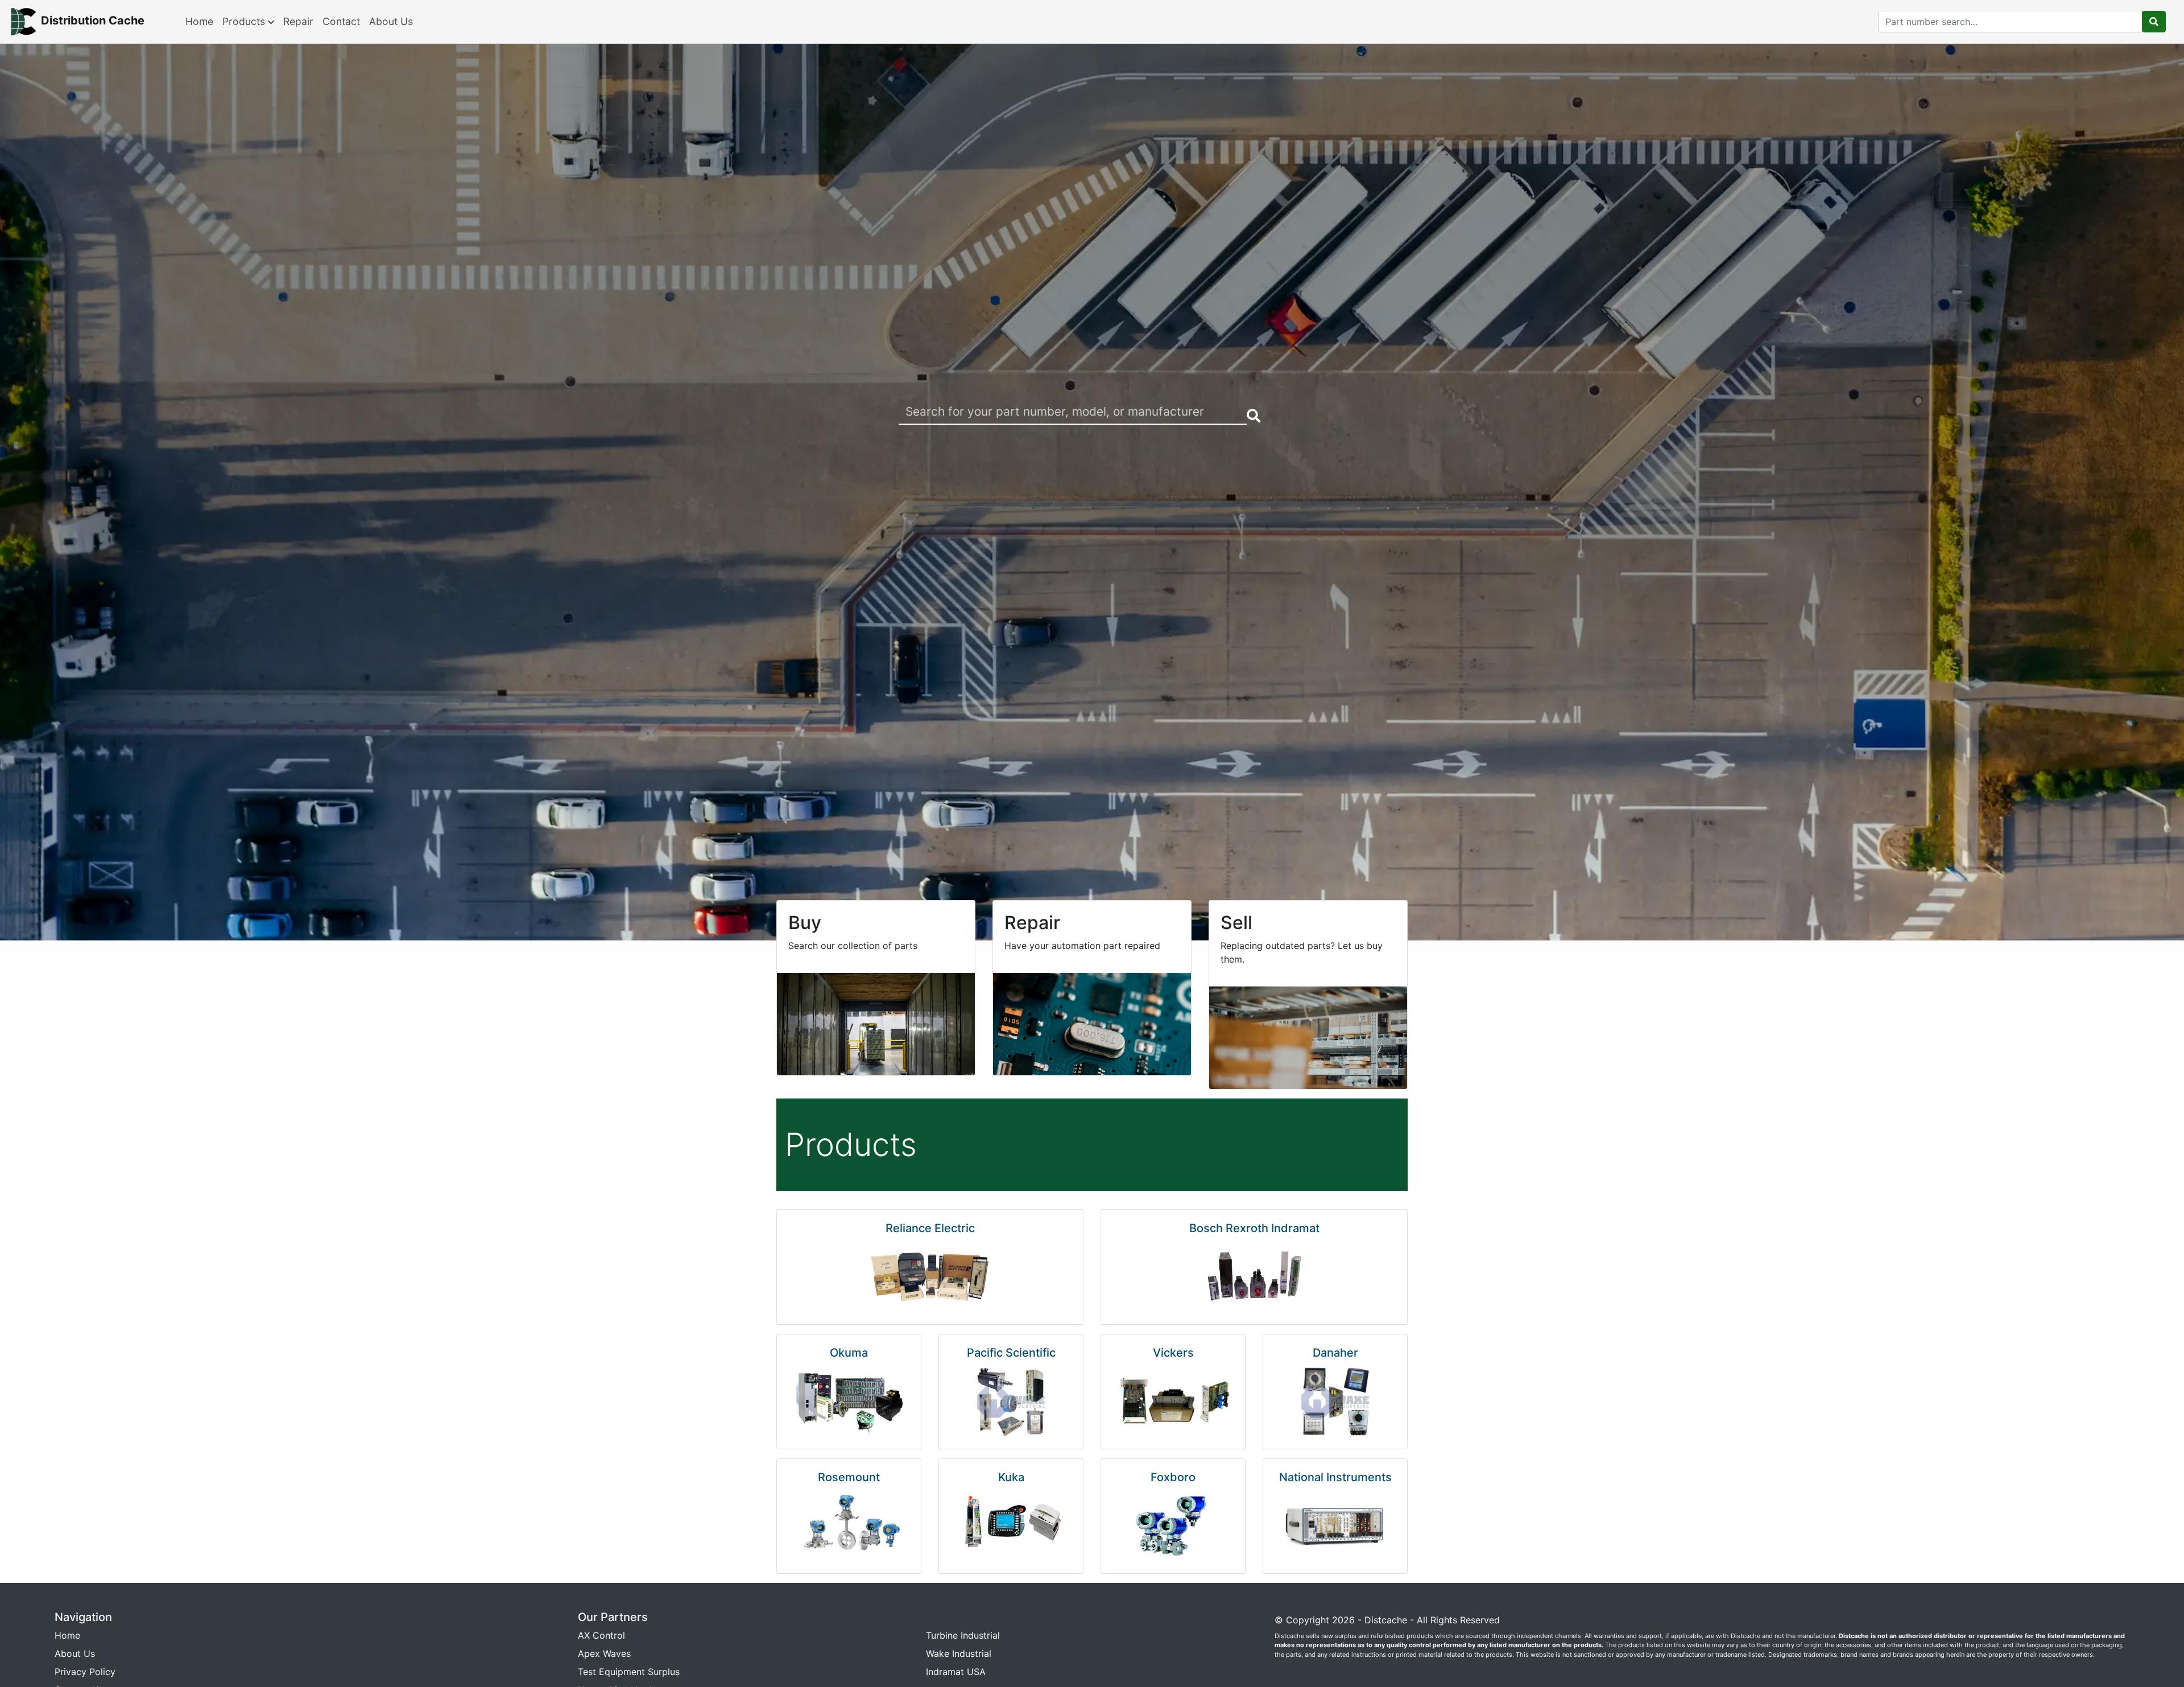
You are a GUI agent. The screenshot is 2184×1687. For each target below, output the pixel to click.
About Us (391, 21)
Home (199, 21)
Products (245, 21)
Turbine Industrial (963, 1635)
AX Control (601, 1635)
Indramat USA (956, 1672)
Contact (341, 21)
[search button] (2154, 22)
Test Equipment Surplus (629, 1672)
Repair (298, 21)
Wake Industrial (959, 1653)
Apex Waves (604, 1653)
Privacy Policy (85, 1672)
